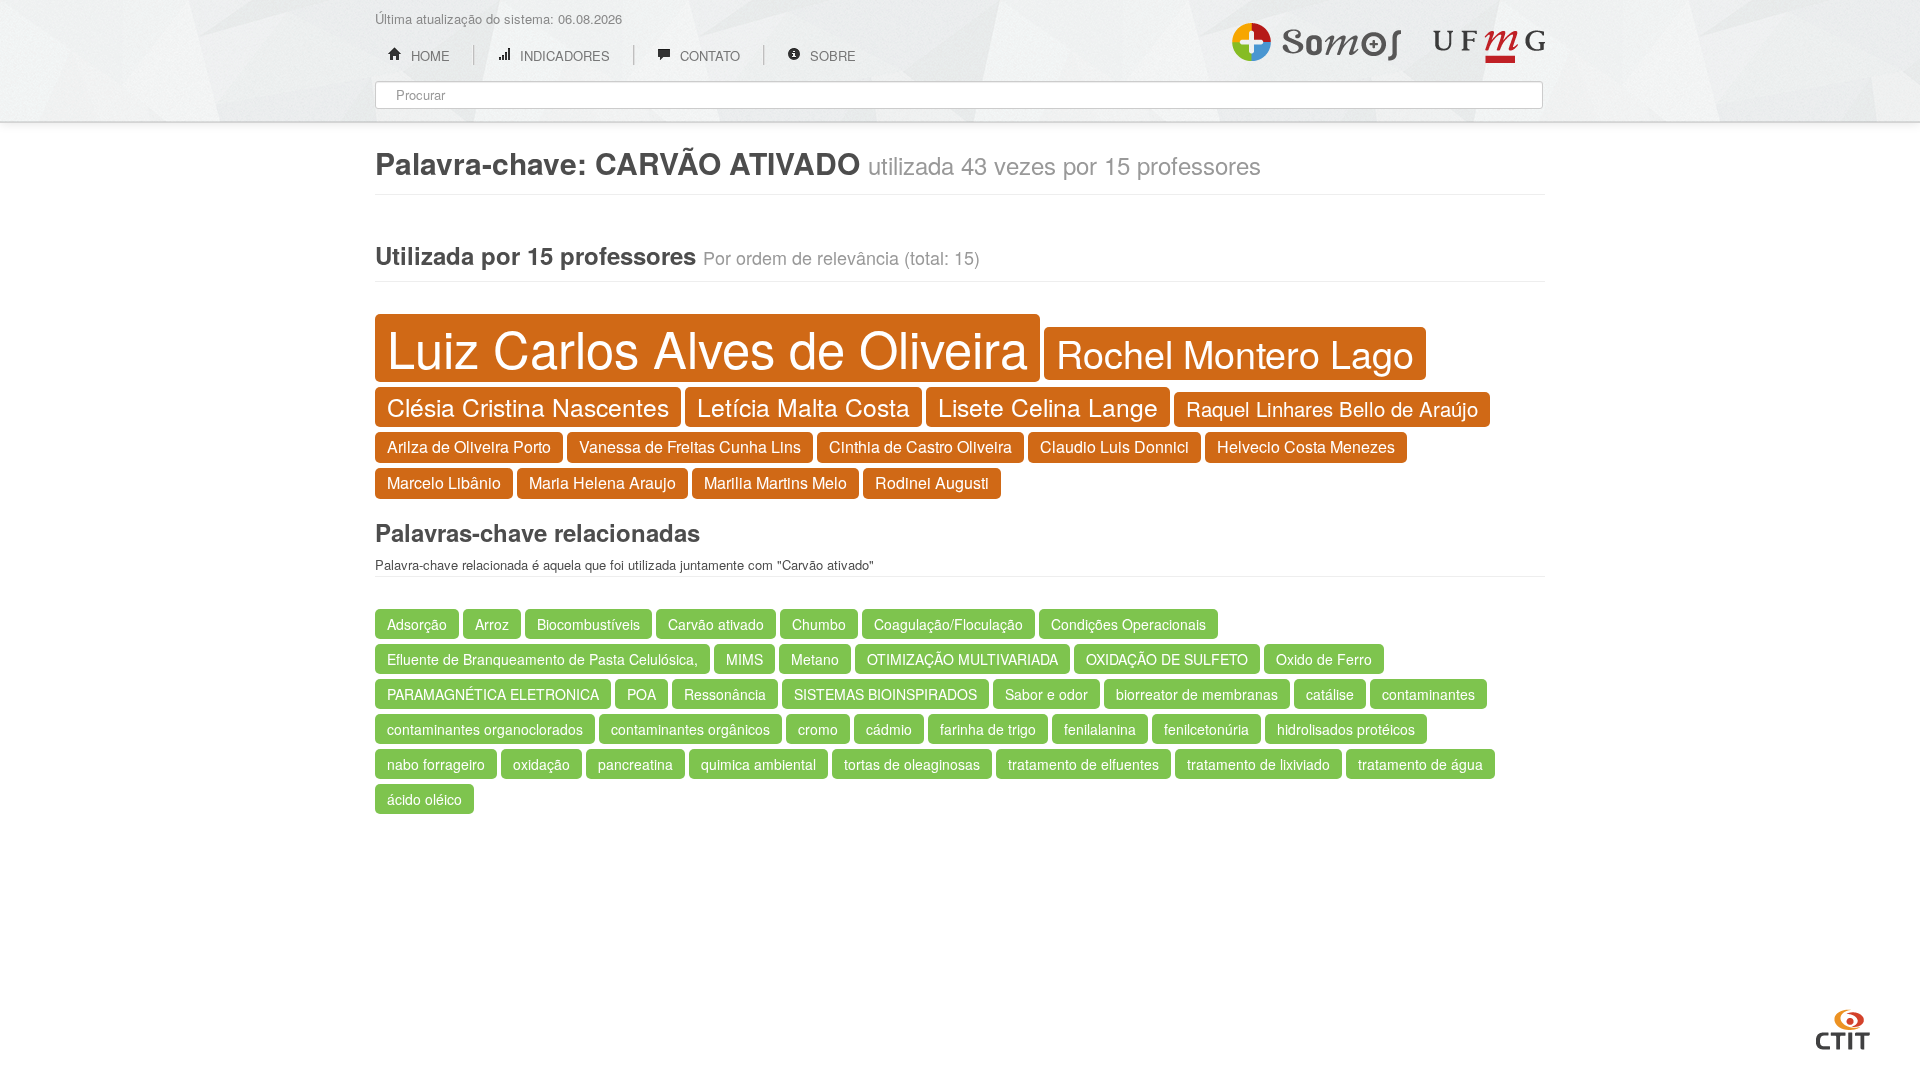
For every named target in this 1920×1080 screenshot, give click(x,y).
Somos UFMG (1316, 38)
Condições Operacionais (1128, 624)
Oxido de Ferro (1324, 659)
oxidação (541, 764)
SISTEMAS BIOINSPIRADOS (885, 694)
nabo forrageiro (436, 764)
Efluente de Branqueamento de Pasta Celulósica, (542, 659)
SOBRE (831, 55)
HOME (428, 55)
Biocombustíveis (588, 624)
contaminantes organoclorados (485, 729)
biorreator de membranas (1197, 694)
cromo (818, 729)
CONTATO (708, 55)
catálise (1330, 694)
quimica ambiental (758, 764)
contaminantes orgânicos (690, 729)
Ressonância (725, 694)
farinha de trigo (988, 729)
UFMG (1489, 46)
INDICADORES (563, 55)
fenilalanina (1100, 729)
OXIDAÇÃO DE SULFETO (1167, 659)
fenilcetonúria (1206, 729)
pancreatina (635, 764)
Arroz (492, 624)
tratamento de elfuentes (1083, 764)
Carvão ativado (716, 624)
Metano (815, 659)
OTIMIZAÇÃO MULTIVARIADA (962, 659)
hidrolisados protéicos (1346, 729)
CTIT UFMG (1843, 1027)
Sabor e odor (1046, 694)
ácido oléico (424, 799)
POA (641, 694)
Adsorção (417, 624)
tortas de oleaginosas (912, 764)
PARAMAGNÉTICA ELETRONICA (493, 694)
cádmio (889, 729)
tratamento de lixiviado (1258, 764)
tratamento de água (1420, 764)
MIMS (744, 659)
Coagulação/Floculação (948, 624)
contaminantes (1428, 694)
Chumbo (819, 624)
